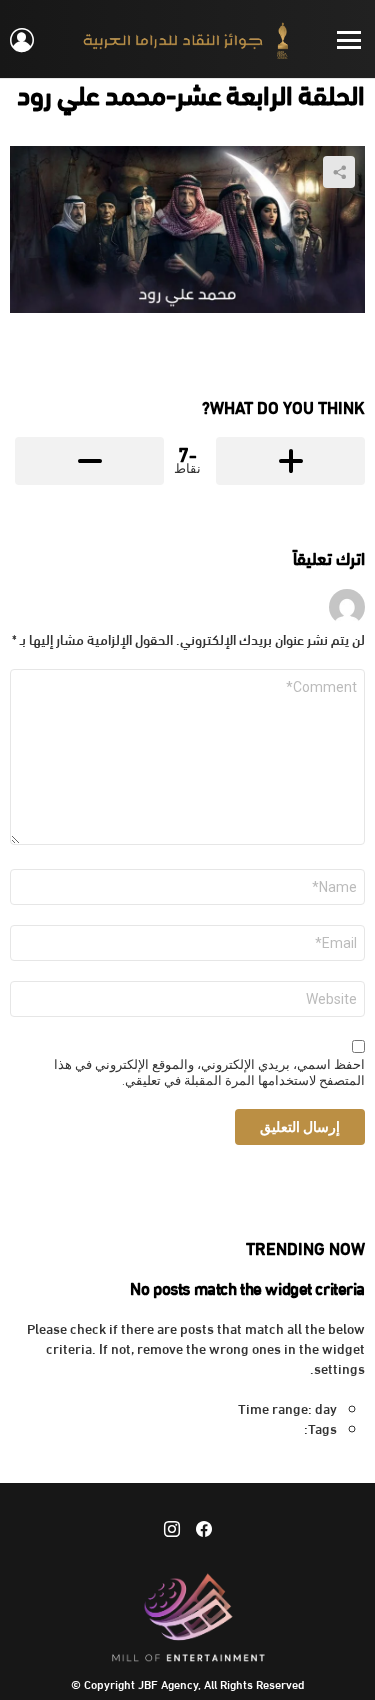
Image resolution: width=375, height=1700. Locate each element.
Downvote (89, 461)
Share (339, 172)
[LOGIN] (22, 40)
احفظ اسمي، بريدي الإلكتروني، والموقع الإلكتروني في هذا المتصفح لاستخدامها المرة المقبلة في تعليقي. (209, 1073)
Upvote (290, 461)
